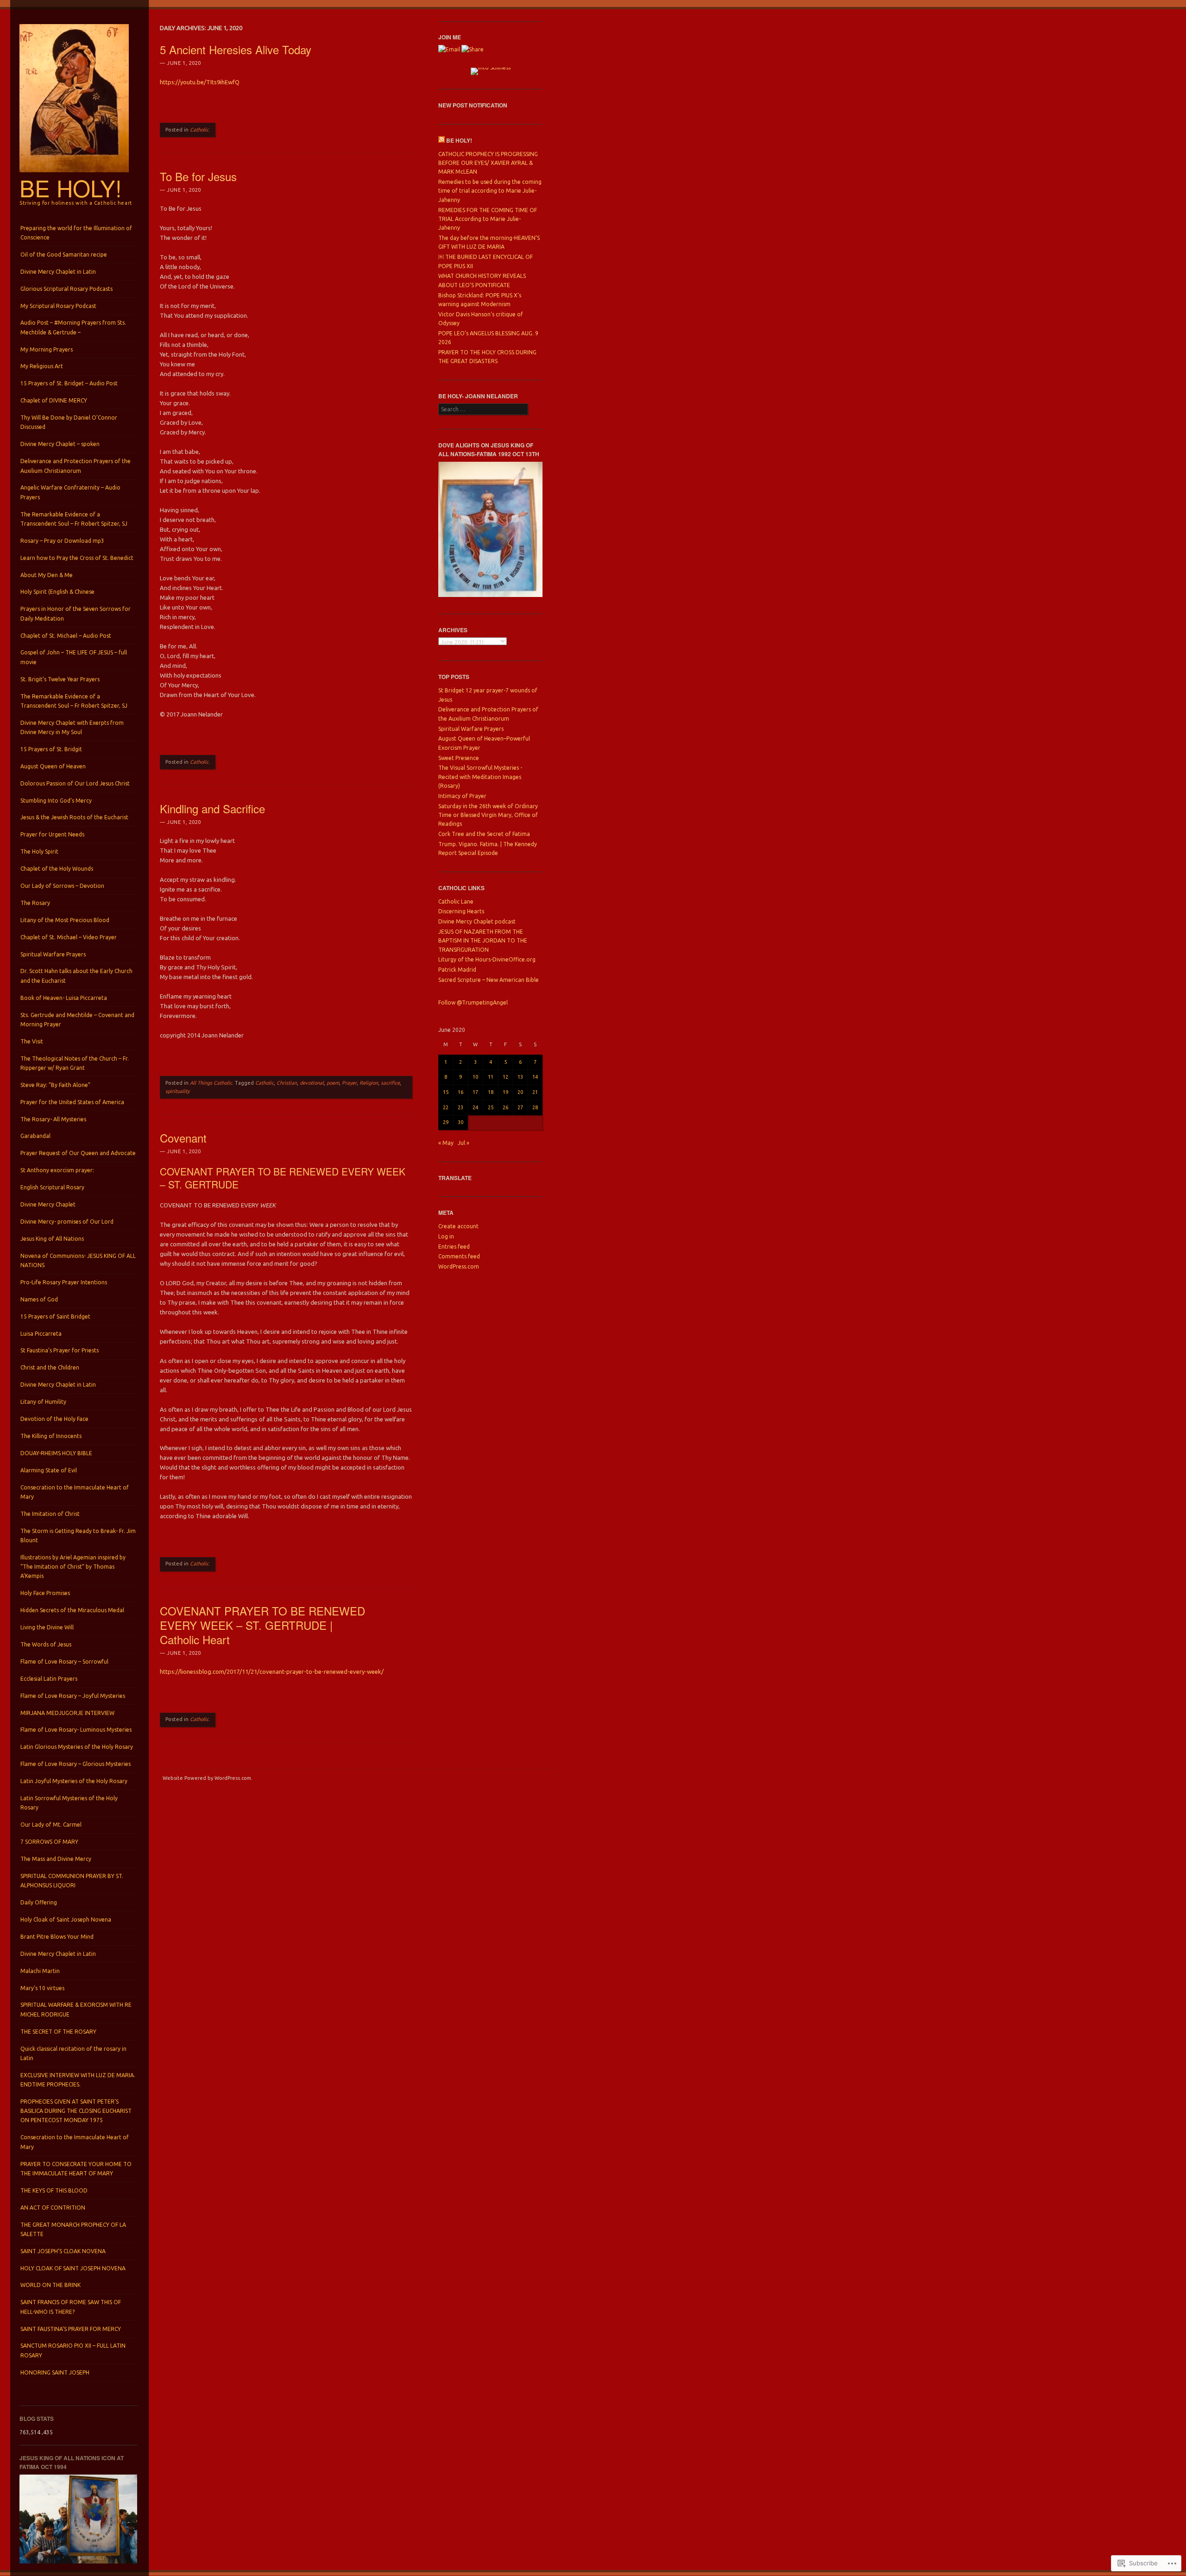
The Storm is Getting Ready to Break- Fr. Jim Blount (78, 1536)
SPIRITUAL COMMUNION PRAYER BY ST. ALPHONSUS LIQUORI (72, 1881)
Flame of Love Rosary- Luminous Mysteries (76, 1730)
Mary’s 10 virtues (42, 1988)
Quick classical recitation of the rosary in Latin (73, 2053)
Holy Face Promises (45, 1593)
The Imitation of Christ (50, 1514)
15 (446, 1092)
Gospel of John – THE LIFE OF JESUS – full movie (74, 657)
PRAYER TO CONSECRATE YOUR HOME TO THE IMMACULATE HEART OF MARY (76, 2169)
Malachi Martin (40, 1971)
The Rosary (35, 903)
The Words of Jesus (46, 1644)
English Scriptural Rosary (52, 1187)
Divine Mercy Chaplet (48, 1204)
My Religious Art (42, 366)
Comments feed (459, 1256)
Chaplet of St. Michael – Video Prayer (69, 937)
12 (505, 1077)
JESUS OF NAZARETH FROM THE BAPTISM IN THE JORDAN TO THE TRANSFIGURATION (483, 941)
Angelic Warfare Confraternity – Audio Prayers (70, 492)
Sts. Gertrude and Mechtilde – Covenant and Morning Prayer (77, 1020)
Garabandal (35, 1136)
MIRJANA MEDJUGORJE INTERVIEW (67, 1713)
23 (461, 1107)
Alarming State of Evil (49, 1470)
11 (491, 1077)
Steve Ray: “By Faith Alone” (55, 1085)
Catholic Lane (456, 902)
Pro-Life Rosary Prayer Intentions (64, 1282)
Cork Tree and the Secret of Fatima (484, 834)
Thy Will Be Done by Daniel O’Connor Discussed (69, 422)
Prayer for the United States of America (72, 1102)
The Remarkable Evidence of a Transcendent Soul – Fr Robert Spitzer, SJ (74, 519)
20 (520, 1092)
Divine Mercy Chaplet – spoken (60, 444)
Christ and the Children (50, 1367)
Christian (287, 1083)
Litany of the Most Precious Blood (65, 920)
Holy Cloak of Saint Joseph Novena (66, 1919)
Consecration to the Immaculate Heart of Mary (75, 1492)
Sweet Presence (459, 758)
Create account (458, 1226)
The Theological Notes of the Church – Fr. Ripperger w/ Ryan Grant (75, 1063)
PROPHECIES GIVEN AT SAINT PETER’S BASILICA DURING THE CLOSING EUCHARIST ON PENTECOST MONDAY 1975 (76, 2111)
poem (333, 1083)
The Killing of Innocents (51, 1436)
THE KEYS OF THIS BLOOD (54, 2190)
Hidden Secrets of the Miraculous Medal (72, 1610)
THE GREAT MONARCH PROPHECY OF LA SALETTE (73, 2229)
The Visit (32, 1041)
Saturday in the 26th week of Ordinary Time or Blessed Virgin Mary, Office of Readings (488, 815)
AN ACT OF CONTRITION (53, 2208)
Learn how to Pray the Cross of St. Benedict (77, 558)
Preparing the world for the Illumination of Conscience (76, 233)
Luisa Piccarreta (41, 1334)
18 (491, 1092)
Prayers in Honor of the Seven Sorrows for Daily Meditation (76, 613)
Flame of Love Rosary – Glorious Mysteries (76, 1764)
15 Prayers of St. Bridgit (51, 749)
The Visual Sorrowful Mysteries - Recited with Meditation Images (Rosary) (480, 777)
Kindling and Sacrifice (212, 808)
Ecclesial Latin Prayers (49, 1679)
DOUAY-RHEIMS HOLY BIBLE (56, 1453)
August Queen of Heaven (53, 766)
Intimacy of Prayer (462, 796)
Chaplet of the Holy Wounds (57, 869)
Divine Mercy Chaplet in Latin (58, 272)
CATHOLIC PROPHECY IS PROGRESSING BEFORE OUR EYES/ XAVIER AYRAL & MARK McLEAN (488, 163)
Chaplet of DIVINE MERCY (54, 400)
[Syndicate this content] (442, 140)
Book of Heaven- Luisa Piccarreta (64, 998)
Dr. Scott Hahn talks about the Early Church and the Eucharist (76, 976)
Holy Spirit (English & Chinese (57, 592)
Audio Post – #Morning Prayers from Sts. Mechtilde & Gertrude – (73, 327)
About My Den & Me (47, 575)
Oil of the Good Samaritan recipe (64, 254)
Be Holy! (71, 188)
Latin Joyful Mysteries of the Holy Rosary (74, 1781)
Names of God (39, 1299)
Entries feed (454, 1247)
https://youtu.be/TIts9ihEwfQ (200, 82)
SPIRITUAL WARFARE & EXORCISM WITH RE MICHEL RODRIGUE (76, 2009)
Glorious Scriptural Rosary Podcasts (66, 289)
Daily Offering (39, 1902)
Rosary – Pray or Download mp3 (62, 541)
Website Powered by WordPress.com (207, 1778)
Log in (446, 1236)
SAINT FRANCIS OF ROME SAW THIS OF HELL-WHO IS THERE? (71, 2307)
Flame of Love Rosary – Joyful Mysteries (73, 1696)
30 (461, 1122)
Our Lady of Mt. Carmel (51, 1825)
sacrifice (390, 1083)
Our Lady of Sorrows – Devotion (62, 886)
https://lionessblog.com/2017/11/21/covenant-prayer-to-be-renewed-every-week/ (272, 1671)
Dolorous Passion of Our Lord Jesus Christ (75, 783)
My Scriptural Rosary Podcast (58, 306)
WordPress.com (459, 1266)
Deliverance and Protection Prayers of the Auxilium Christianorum (76, 466)
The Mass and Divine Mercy (56, 1859)
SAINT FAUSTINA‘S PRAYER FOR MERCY (71, 2329)
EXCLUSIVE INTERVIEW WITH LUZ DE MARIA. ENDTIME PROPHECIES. (78, 2080)
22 (446, 1107)
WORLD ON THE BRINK (50, 2285)
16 (461, 1092)
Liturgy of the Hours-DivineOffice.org (487, 959)
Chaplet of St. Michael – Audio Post (66, 636)
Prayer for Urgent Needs (52, 834)
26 (505, 1107)
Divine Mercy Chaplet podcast (477, 921)
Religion (369, 1083)
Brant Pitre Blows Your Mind (57, 1937)
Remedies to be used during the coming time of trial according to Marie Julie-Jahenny (490, 191)
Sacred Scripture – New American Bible (489, 980)
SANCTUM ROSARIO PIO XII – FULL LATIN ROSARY (73, 2350)
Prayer (349, 1083)
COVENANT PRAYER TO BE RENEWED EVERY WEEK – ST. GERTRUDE (283, 1178)
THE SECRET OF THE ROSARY (58, 2032)
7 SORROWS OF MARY (49, 1842)
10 (475, 1077)
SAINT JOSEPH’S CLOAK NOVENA (63, 2251)
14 (535, 1077)
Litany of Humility (43, 1402)
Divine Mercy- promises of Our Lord (67, 1222)
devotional (312, 1083)
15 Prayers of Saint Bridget (55, 1316)
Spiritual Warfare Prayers (53, 954)
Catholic (199, 130)
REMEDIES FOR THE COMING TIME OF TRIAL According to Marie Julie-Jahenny (488, 219)
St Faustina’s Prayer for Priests (60, 1350)
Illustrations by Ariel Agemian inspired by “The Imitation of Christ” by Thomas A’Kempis (73, 1567)
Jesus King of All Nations (52, 1239)
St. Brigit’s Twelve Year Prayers (60, 679)
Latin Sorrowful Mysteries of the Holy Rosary (69, 1803)
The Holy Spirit (39, 851)
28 (535, 1107)
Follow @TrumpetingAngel (473, 1002)
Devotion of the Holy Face (54, 1419)
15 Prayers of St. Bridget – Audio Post (69, 383)
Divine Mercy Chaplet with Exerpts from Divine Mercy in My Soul (72, 727)
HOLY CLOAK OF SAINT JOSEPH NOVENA (73, 2268)
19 (505, 1092)
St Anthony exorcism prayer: (57, 1170)
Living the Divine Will (47, 1627)
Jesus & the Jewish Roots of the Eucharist (74, 817)
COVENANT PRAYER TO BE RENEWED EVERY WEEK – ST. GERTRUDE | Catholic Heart (262, 1625)
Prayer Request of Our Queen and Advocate (78, 1153)
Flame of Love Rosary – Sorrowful (64, 1662)
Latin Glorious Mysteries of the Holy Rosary (77, 1747)
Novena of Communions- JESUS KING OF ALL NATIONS (78, 1260)
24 (475, 1107)
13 (520, 1077)
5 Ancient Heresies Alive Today (236, 49)
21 (535, 1092)
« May (446, 1143)
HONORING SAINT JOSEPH (55, 2372)
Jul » (464, 1143)
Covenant (183, 1138)
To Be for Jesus (198, 176)
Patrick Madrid (457, 970)
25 (491, 1107)
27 (520, 1107)
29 (446, 1122)
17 (475, 1092)
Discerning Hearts (461, 911)
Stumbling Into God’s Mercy (56, 801)
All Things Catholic (211, 1083)
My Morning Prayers (47, 349)
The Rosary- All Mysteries (53, 1119)
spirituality (177, 1091)
